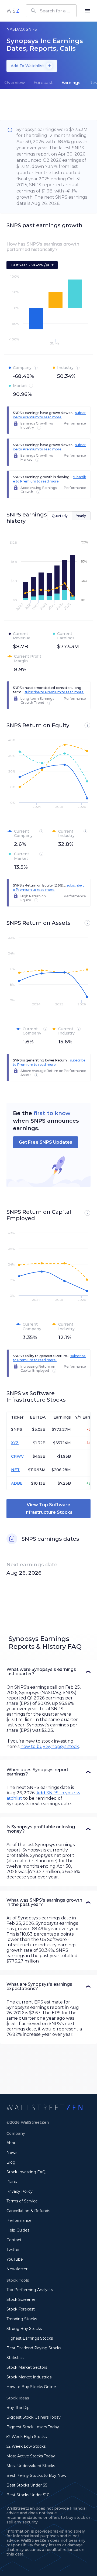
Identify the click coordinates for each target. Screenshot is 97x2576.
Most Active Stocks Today (31, 2456)
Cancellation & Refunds (28, 2211)
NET (15, 1470)
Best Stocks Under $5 (27, 2485)
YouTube (15, 2259)
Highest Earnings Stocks (30, 2338)
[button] (48, 1672)
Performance (19, 2220)
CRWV (17, 1456)
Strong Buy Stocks (24, 2329)
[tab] (15, 83)
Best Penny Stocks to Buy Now (36, 2475)
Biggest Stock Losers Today (33, 2427)
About (12, 2143)
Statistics (15, 2358)
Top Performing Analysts (30, 2290)
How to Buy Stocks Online (31, 2387)
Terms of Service (22, 2201)
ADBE (17, 1483)
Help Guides (18, 2230)
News (12, 2153)
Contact (14, 2240)
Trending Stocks (22, 2319)
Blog (11, 2162)
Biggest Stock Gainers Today (34, 2417)
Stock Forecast (21, 2309)
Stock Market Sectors (27, 2367)
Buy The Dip (18, 2408)
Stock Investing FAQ (26, 2172)
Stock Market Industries (29, 2377)
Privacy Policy (20, 2191)
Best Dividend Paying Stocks (34, 2348)
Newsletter (17, 2269)
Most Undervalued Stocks (31, 2466)
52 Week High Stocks (27, 2437)
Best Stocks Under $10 (28, 2495)
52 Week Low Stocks (26, 2446)
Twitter (13, 2250)
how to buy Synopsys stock (50, 1746)
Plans (12, 2182)
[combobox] (51, 11)
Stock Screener (21, 2299)
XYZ (15, 1443)
